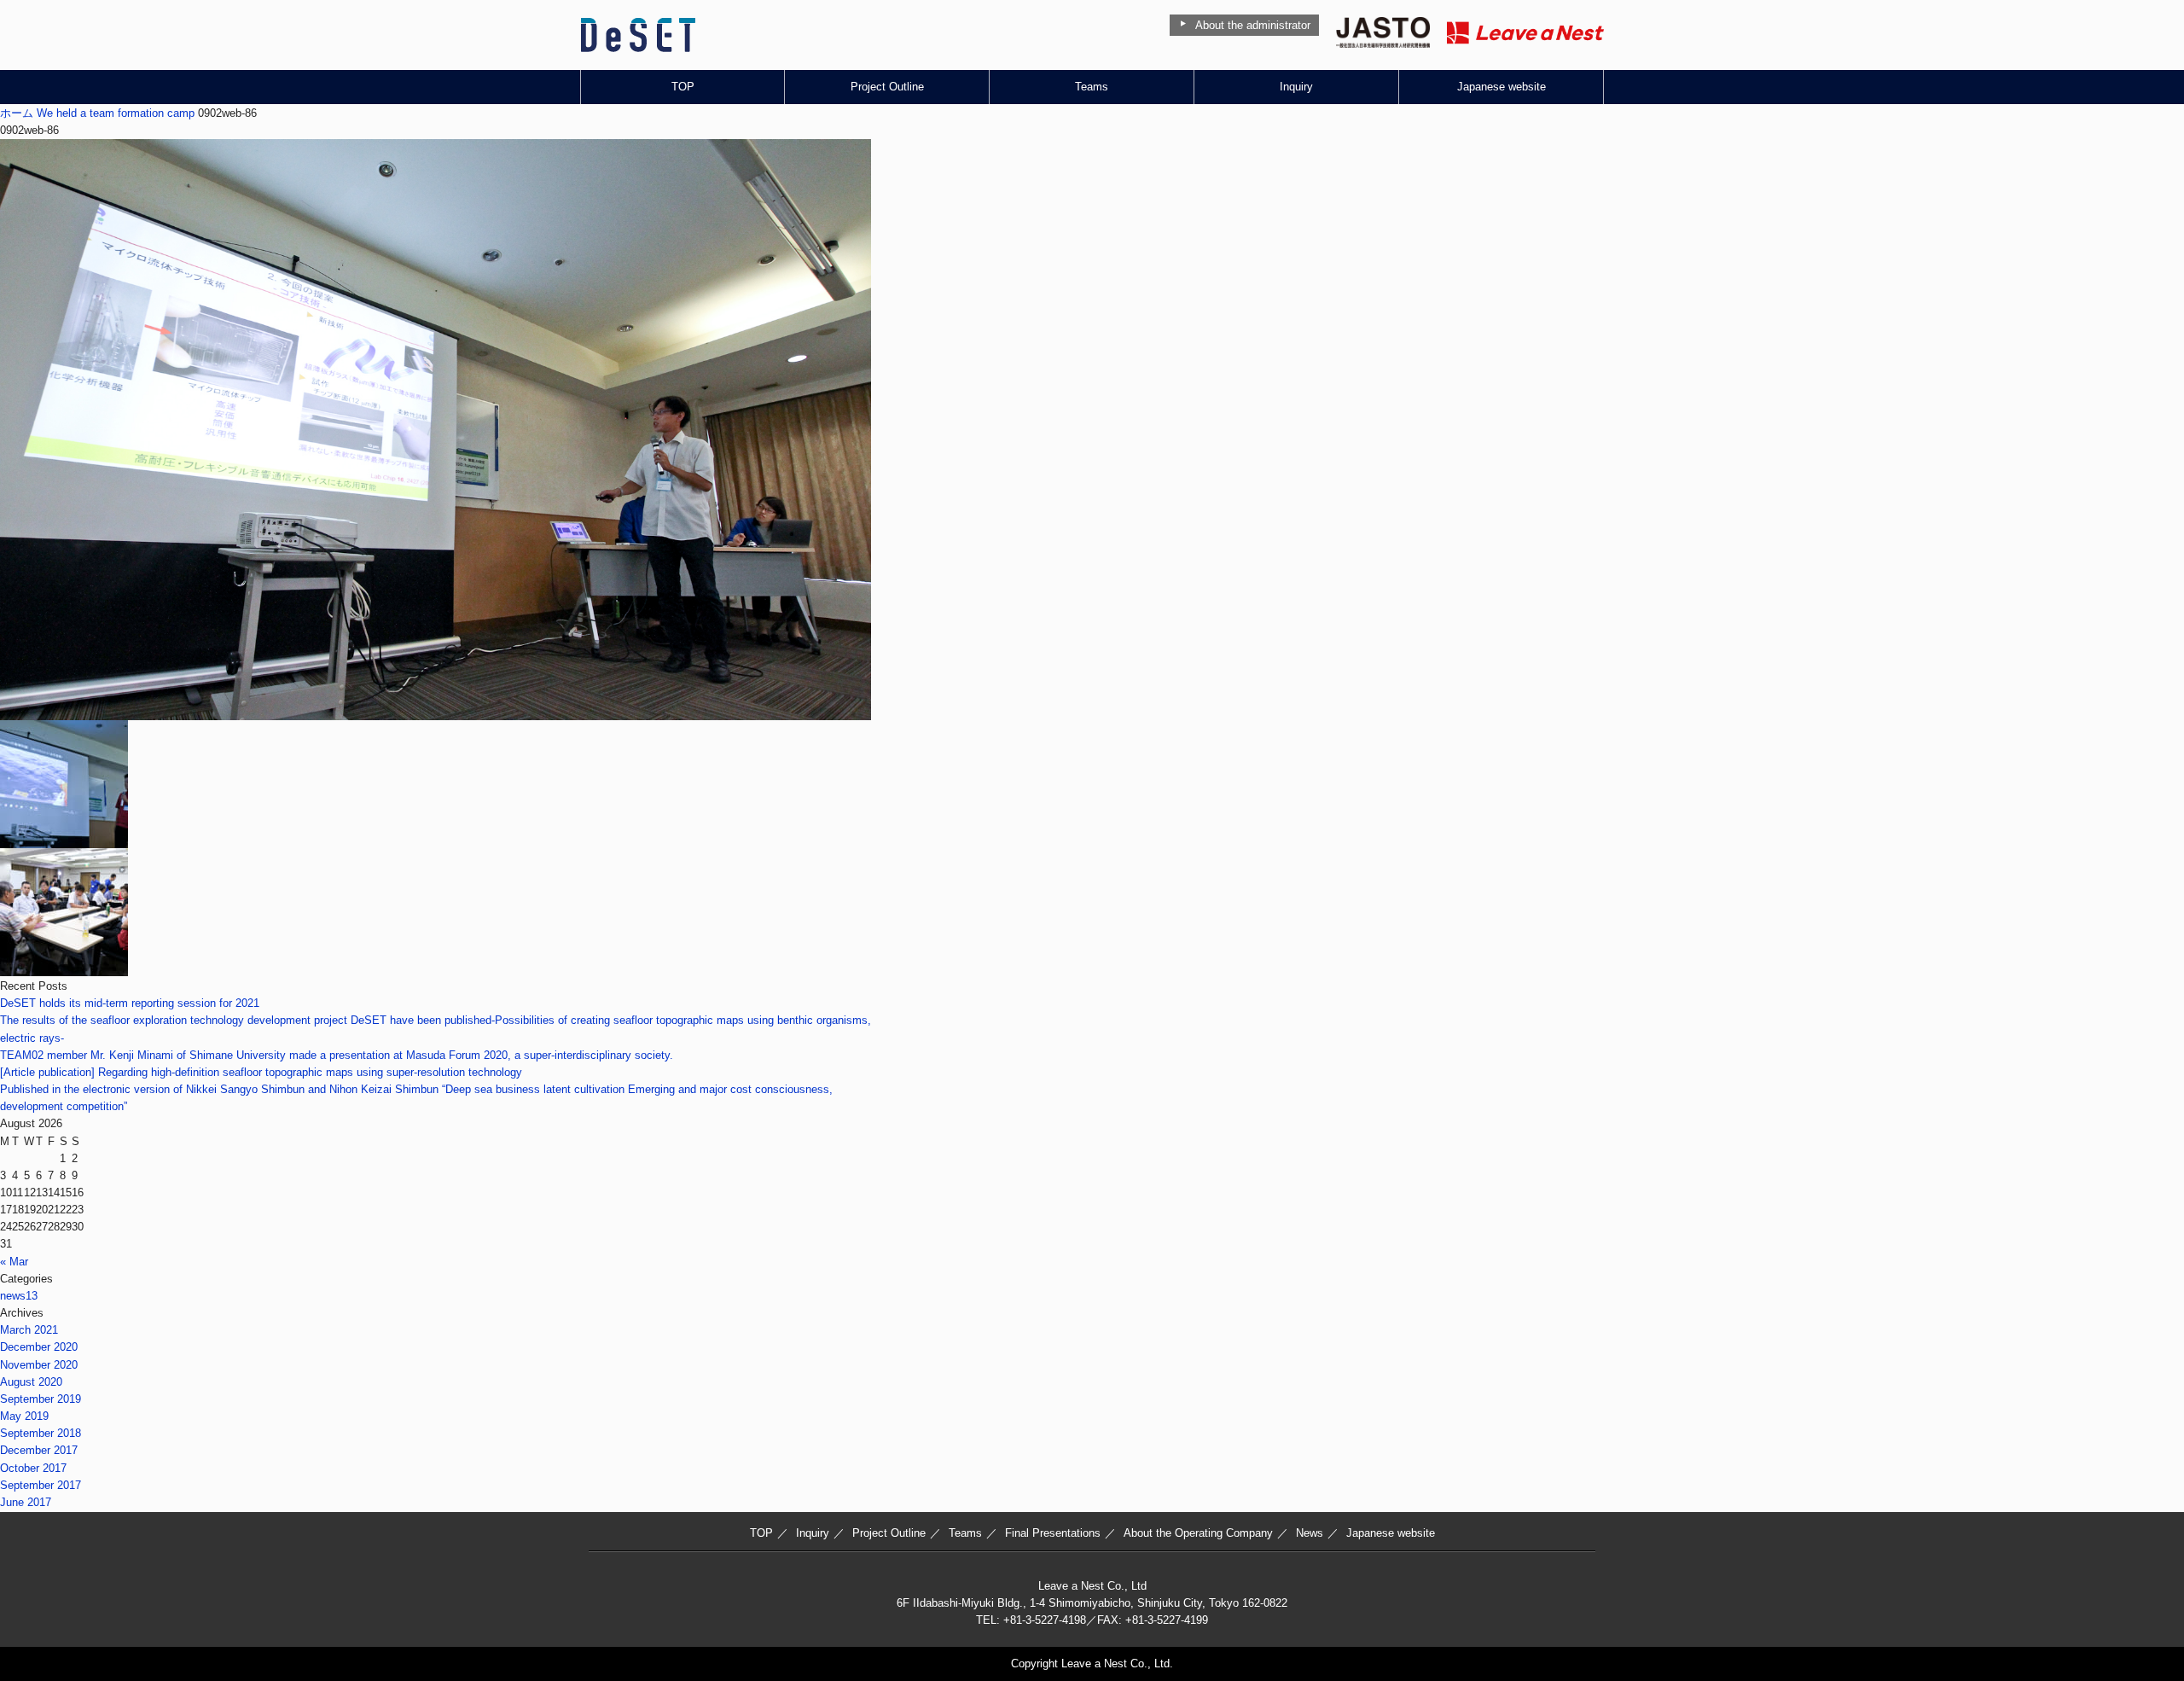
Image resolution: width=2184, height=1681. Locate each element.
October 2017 (33, 1468)
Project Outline (887, 87)
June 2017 (26, 1502)
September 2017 (41, 1485)
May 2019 (24, 1416)
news (19, 1296)
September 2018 (41, 1433)
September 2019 (41, 1399)
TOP (683, 87)
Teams (1092, 87)
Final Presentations (1053, 1533)
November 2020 (39, 1365)
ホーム (17, 113)
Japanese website (1501, 87)
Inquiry (1296, 87)
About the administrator (1253, 25)
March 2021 (29, 1330)
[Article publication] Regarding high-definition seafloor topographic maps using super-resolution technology (261, 1072)
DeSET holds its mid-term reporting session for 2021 (130, 1003)
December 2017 (39, 1450)
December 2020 (39, 1347)
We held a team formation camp (116, 113)
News (1310, 1533)
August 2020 (31, 1382)
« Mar (14, 1262)
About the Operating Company (1198, 1533)
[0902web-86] (436, 711)
